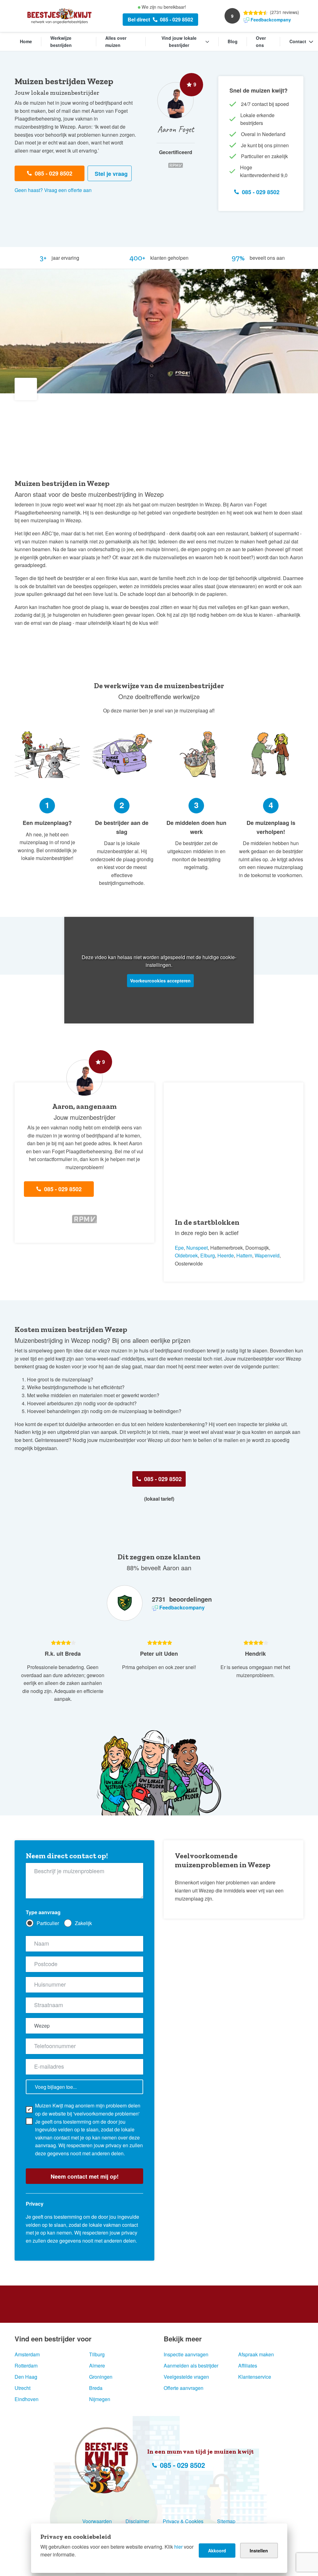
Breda (96, 2388)
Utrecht (23, 2388)
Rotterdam (26, 2366)
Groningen (101, 2377)
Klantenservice (255, 2377)
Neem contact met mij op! (85, 2176)
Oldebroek (186, 1255)
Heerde (226, 1255)
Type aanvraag (43, 1912)
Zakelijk (83, 1923)
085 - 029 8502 (177, 19)
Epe (179, 1248)
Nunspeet (197, 1248)
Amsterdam (27, 2354)
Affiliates (248, 2366)
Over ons (261, 42)
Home (26, 41)
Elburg (208, 1255)
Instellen (259, 2551)
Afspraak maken (256, 2354)
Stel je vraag (111, 174)
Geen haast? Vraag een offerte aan (53, 190)
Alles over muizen (116, 42)
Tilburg (97, 2354)
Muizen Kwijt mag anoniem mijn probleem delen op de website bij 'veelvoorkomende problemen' (88, 2109)
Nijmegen (100, 2399)
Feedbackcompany (271, 20)
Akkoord (217, 2551)
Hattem (244, 1255)
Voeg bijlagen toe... (56, 2087)
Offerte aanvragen (184, 2388)
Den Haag (26, 2377)
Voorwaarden (97, 2521)
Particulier (48, 1923)
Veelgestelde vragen (186, 2377)
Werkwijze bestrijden (61, 42)
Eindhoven (27, 2399)
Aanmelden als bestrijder (191, 2366)
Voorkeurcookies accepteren (160, 981)
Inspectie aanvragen (186, 2354)
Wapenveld (267, 1255)
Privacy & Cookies (183, 2521)
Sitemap (226, 2521)
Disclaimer (137, 2521)
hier (178, 2547)
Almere (97, 2366)
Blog (233, 41)
